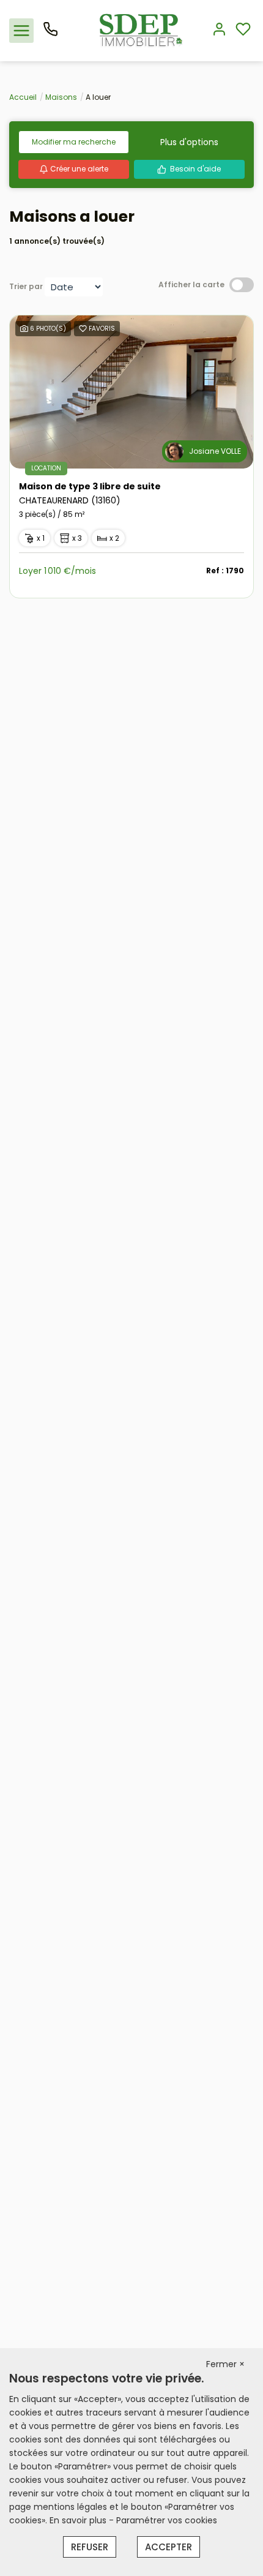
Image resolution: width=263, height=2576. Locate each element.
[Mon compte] (219, 30)
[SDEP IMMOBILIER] (141, 30)
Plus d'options (189, 142)
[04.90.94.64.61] (50, 34)
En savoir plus (79, 2520)
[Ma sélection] (243, 30)
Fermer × (225, 2364)
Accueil (23, 97)
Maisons (61, 97)
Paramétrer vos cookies (167, 2520)
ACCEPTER (169, 2547)
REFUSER (90, 2547)
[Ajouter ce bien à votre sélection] (83, 330)
